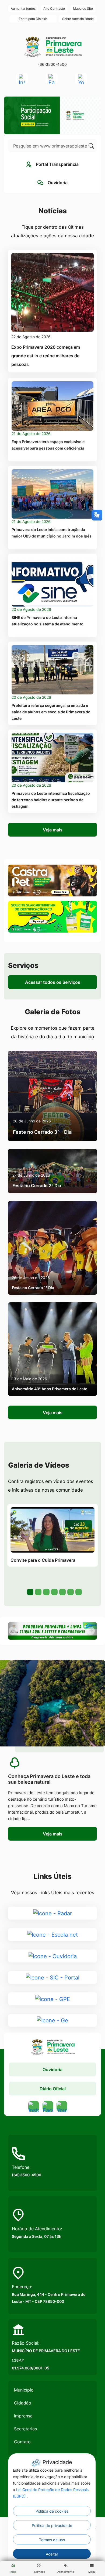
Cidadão (23, 2403)
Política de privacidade (52, 2525)
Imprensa (23, 2416)
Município (24, 2390)
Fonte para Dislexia (33, 19)
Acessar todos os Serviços (53, 982)
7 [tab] (78, 1591)
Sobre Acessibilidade (78, 19)
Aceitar (52, 2554)
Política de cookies (52, 2511)
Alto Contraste (54, 8)
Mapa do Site (83, 8)
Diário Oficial (53, 2089)
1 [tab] (30, 1591)
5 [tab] (62, 1591)
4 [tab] (54, 1591)
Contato (22, 2442)
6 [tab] (70, 1591)
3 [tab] (46, 1591)
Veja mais (53, 830)
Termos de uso (52, 2540)
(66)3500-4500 (52, 64)
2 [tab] (38, 1591)
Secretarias (25, 2429)
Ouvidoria (52, 2070)
